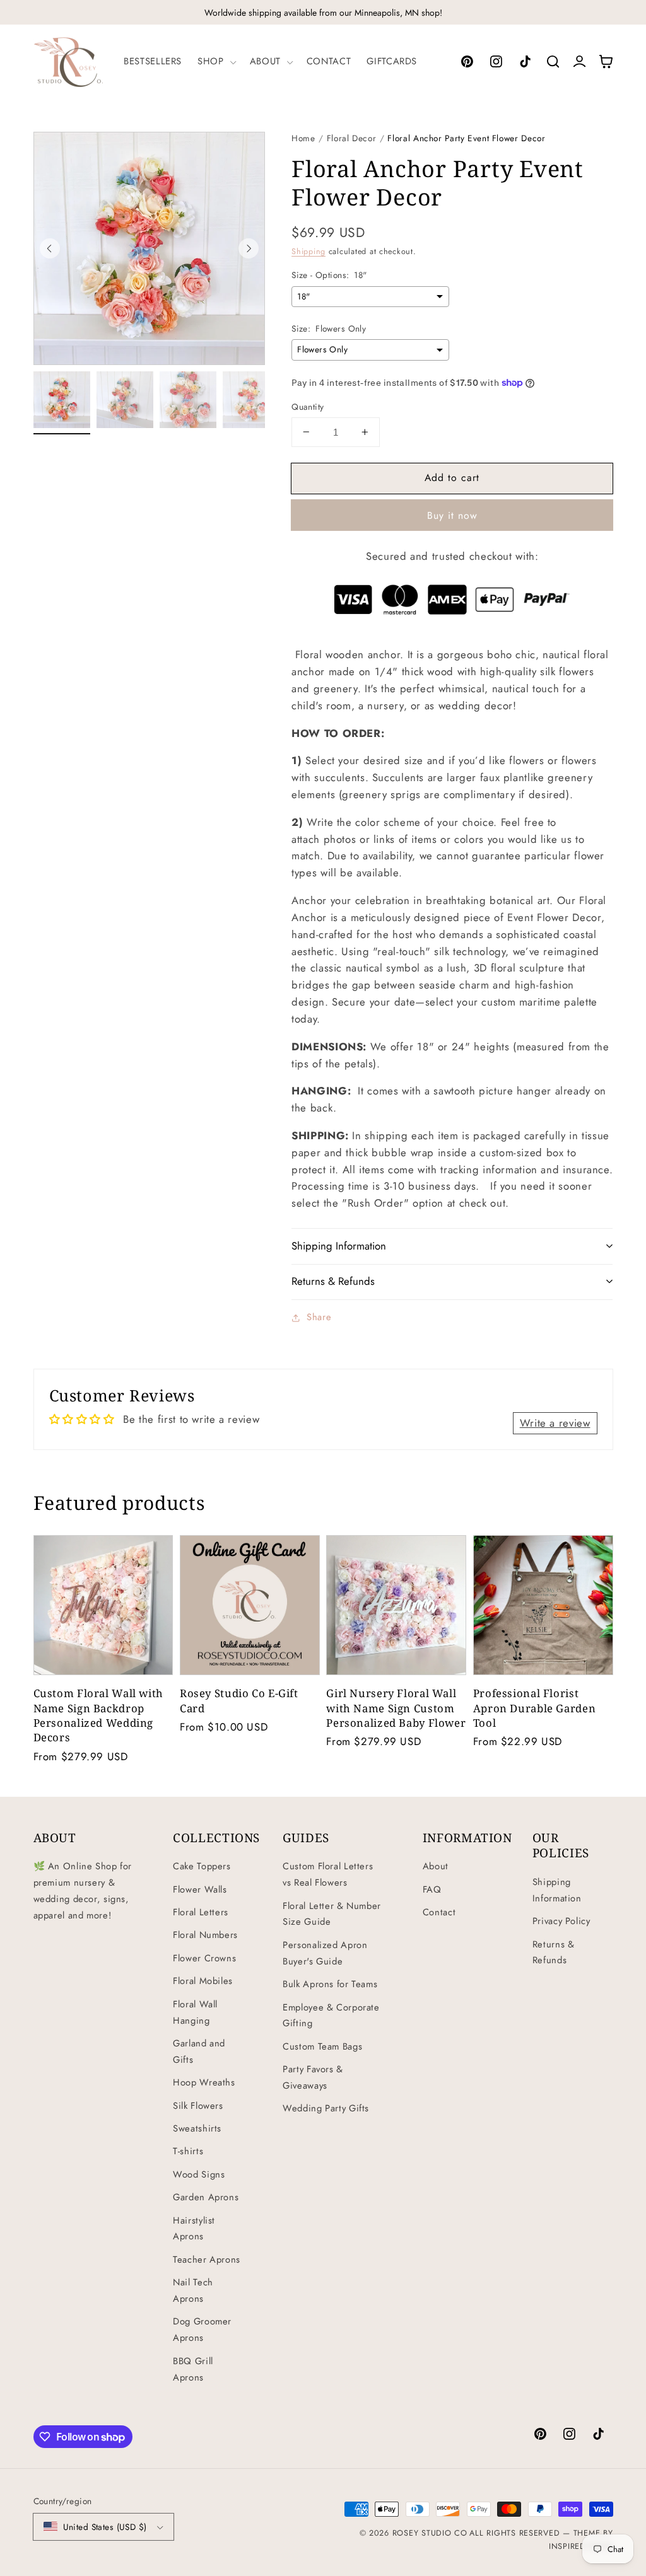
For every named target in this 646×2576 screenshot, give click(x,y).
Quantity (308, 407)
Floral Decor (352, 138)
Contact (439, 1912)
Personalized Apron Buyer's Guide (325, 1953)
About (436, 1866)
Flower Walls (200, 1889)
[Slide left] (50, 248)
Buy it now (453, 515)
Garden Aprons (206, 2197)
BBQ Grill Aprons (193, 2369)
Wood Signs (199, 2174)
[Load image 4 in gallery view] (251, 400)
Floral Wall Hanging (195, 2012)
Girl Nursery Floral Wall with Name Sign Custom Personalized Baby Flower (396, 1708)
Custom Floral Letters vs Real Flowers (328, 1874)
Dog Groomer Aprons (202, 2329)
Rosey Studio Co (430, 2533)
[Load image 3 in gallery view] (188, 400)
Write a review (555, 1423)
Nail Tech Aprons (193, 2290)
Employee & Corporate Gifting (331, 2016)
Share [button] (319, 1317)
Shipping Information (557, 1890)
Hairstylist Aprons (194, 2229)
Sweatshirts (197, 2128)
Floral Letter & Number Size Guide (332, 1914)
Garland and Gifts (199, 2051)
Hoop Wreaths (204, 2082)
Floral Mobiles (203, 1981)
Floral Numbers (205, 1935)
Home (303, 138)
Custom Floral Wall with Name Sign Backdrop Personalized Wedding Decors (99, 1715)
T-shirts (188, 2151)
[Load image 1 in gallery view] (62, 400)
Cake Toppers (202, 1866)
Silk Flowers (198, 2106)
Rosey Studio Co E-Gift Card (239, 1700)
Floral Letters (201, 1912)
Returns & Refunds (554, 1952)
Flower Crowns (204, 1958)
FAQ (432, 1889)
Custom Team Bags (322, 2046)
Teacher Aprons (207, 2260)
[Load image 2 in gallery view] (125, 400)
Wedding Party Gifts (326, 2108)
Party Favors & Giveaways (313, 2077)
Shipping (308, 252)
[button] (216, 62)
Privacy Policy (561, 1921)
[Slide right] (249, 248)
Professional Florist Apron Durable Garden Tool (535, 1708)
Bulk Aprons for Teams (330, 1984)
